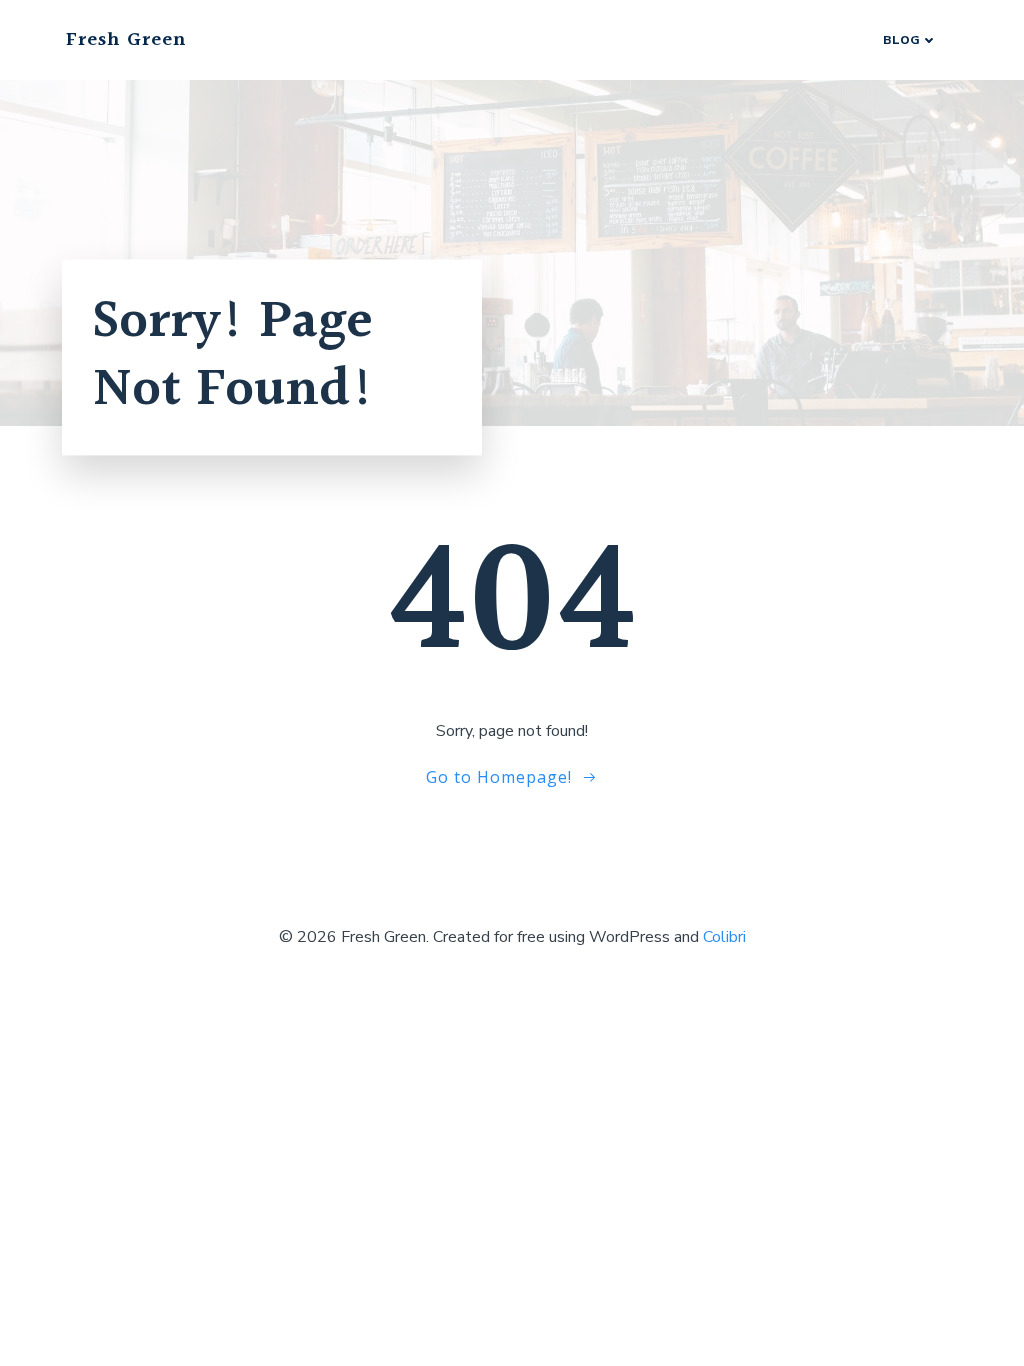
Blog (901, 40)
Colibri (724, 937)
